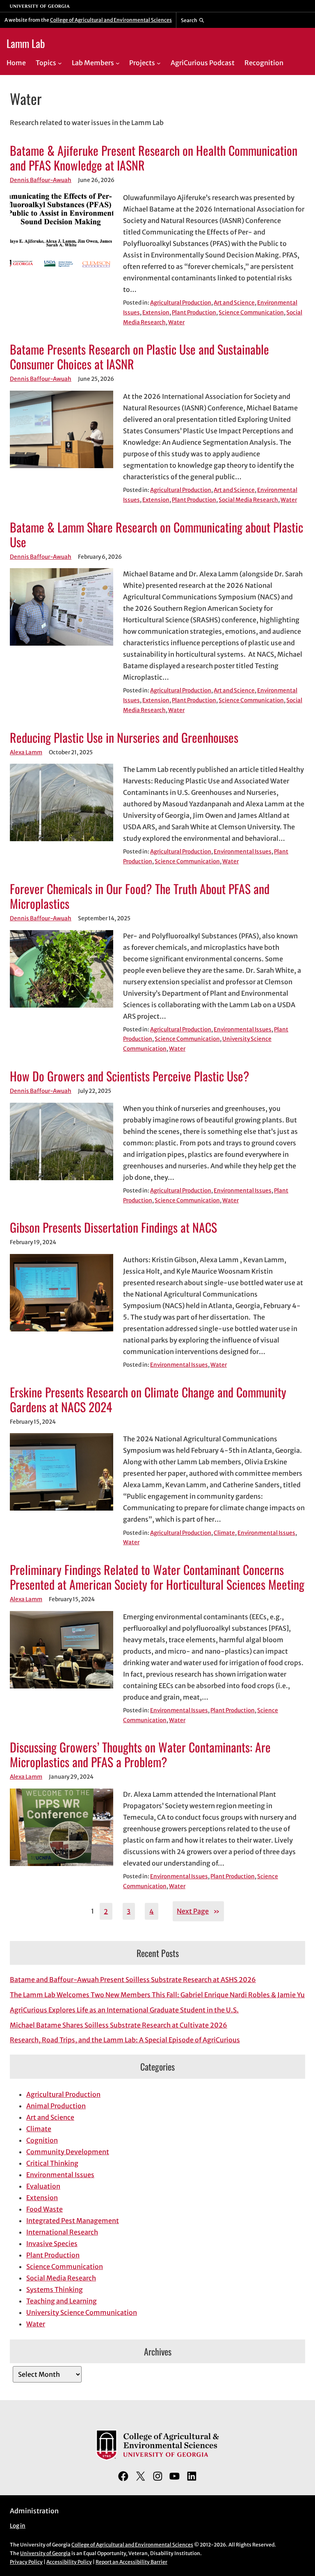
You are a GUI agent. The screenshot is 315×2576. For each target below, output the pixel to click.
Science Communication (251, 313)
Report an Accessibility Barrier (131, 2562)
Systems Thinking (55, 2289)
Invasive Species (52, 2244)
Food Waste (45, 2209)
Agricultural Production (181, 303)
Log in (18, 2526)
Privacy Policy (26, 2562)
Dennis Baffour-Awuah (41, 180)
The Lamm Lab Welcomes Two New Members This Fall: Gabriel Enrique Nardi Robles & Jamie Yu (157, 1995)
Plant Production (194, 313)
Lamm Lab (26, 43)
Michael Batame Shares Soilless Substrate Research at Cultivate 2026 (119, 2025)
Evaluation (43, 2186)
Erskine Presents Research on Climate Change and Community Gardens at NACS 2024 (148, 1400)
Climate (224, 1533)
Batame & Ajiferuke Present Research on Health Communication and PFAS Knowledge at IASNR (154, 158)
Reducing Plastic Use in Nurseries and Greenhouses (124, 737)
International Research (62, 2232)
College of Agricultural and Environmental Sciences (111, 20)
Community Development (68, 2152)
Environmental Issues (243, 852)
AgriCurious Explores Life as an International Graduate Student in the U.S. (124, 2010)
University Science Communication (82, 2312)
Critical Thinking (52, 2163)
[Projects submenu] (159, 63)
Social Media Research (248, 500)
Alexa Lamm (26, 752)
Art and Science (234, 303)
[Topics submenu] (60, 63)
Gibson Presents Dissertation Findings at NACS (113, 1227)
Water (176, 322)
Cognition (42, 2140)
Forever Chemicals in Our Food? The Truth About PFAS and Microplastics (140, 896)
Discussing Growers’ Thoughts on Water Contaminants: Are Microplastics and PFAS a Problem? (140, 1755)
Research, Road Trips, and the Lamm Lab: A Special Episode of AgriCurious (125, 2040)
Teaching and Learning (62, 2301)
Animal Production (56, 2106)
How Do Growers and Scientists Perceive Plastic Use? (130, 1076)
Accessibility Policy (69, 2562)
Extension (156, 313)
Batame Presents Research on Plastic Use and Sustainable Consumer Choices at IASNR (139, 357)
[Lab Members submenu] (118, 63)
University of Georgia (45, 2553)
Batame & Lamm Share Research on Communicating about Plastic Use (156, 535)
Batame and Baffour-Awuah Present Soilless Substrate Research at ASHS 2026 (133, 1980)
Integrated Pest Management (73, 2221)
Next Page (198, 1911)
